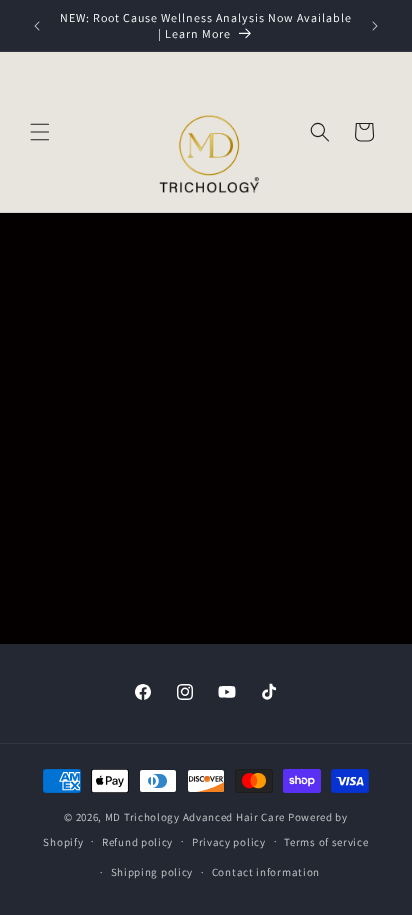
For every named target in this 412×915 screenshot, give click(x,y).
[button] (40, 132)
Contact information (266, 872)
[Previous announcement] (37, 26)
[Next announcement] (375, 26)
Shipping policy (152, 872)
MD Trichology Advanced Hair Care (195, 817)
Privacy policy (229, 842)
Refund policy (137, 842)
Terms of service (326, 842)
